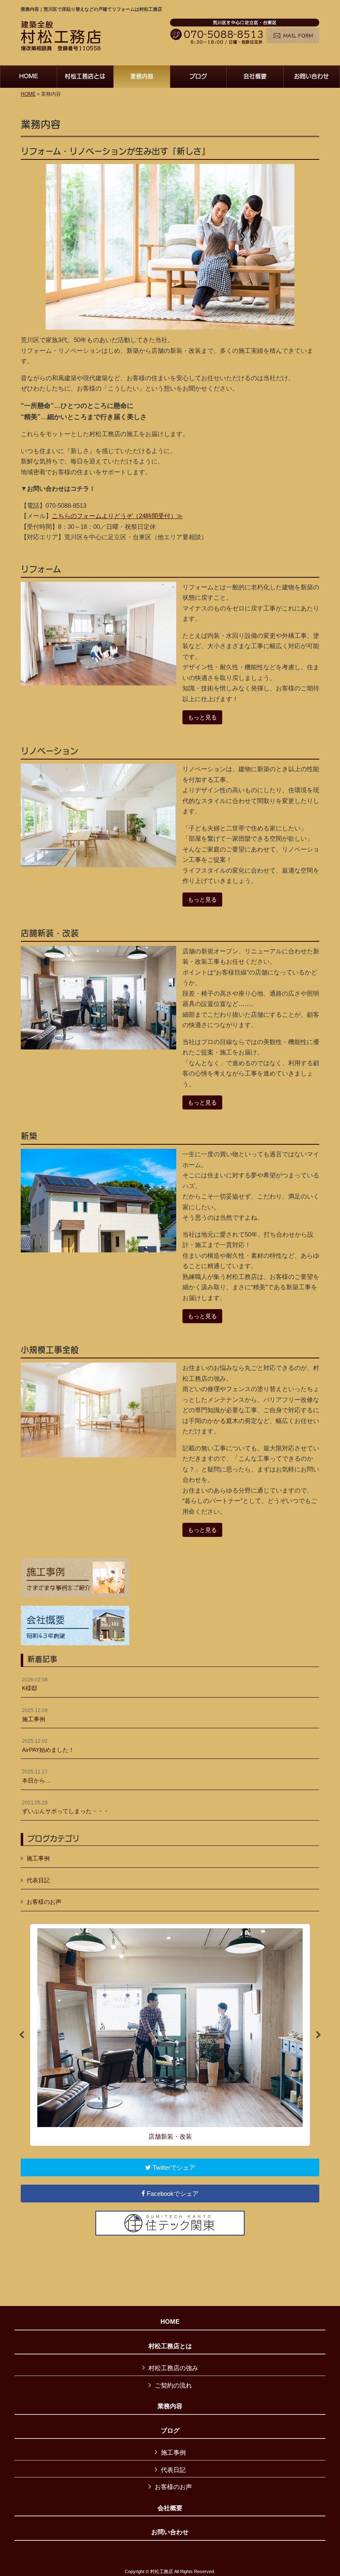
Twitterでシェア (173, 2167)
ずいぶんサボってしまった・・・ (66, 1807)
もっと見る (202, 717)
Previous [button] (22, 2035)
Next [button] (318, 2035)
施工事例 (35, 1715)
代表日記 (38, 1880)
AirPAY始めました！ (48, 1746)
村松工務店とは (170, 2346)
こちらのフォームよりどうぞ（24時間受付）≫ (117, 516)
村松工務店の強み (173, 2368)
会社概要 (170, 2508)
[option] (170, 2035)
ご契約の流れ (173, 2385)
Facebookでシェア (172, 2194)
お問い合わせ (170, 2532)
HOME (28, 94)
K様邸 (35, 1684)
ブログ (170, 2431)
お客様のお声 (44, 1902)
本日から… (36, 1776)
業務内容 (170, 2406)
